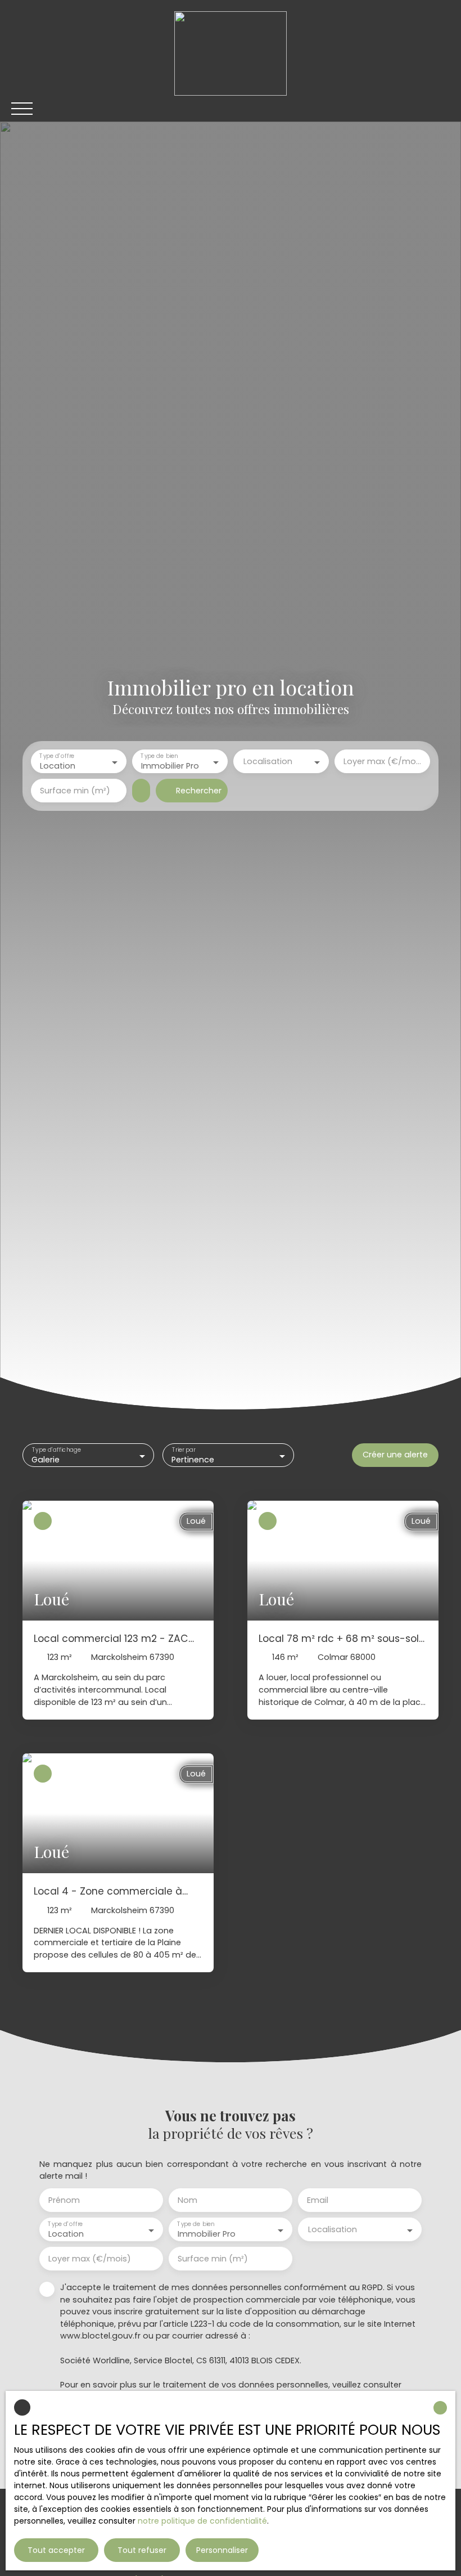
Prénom (64, 2200)
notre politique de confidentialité (202, 2521)
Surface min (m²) (75, 791)
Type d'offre (57, 757)
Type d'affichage (57, 1450)
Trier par (184, 1450)
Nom (187, 2200)
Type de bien (159, 757)
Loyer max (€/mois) (382, 761)
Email (318, 2200)
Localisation (268, 761)
